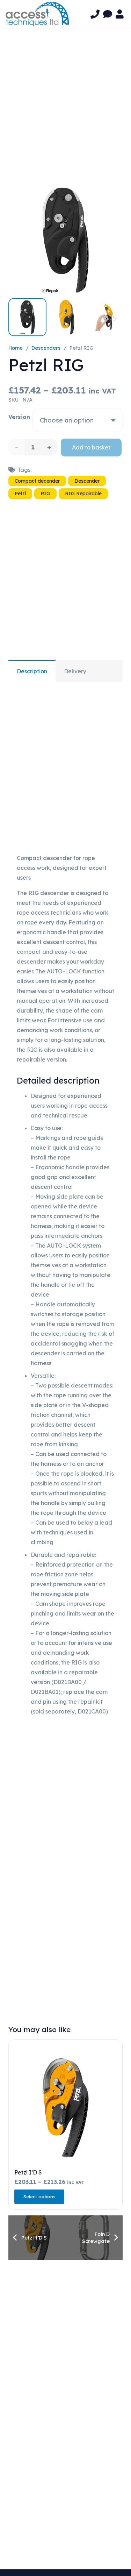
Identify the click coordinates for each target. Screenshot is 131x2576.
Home (16, 348)
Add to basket (91, 447)
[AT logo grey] (37, 14)
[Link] (95, 14)
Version (19, 417)
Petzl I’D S (28, 2172)
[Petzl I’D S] (65, 2108)
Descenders (46, 348)
